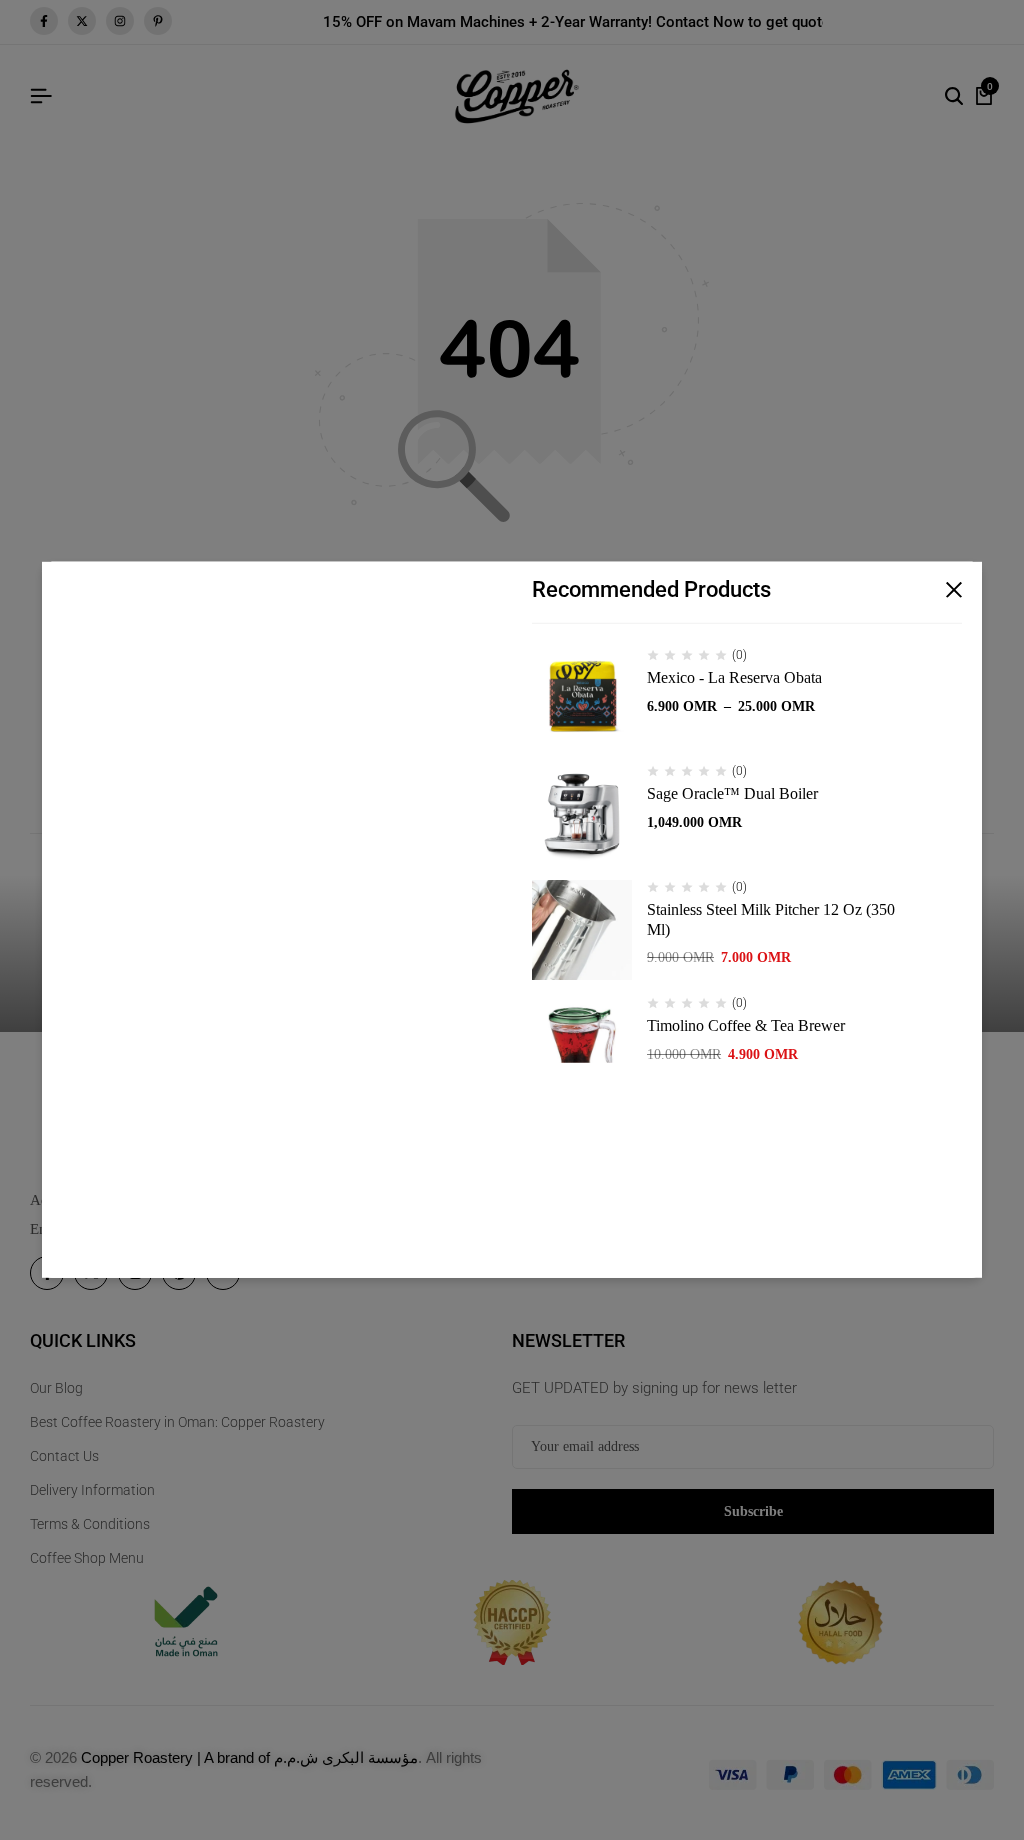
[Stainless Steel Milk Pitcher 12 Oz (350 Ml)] (582, 930)
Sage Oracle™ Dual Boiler (732, 793)
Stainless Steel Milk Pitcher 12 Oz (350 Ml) (771, 919)
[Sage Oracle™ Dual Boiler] (582, 814)
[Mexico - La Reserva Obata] (582, 698)
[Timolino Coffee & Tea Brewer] (582, 1046)
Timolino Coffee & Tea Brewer (746, 1025)
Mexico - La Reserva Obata (734, 677)
